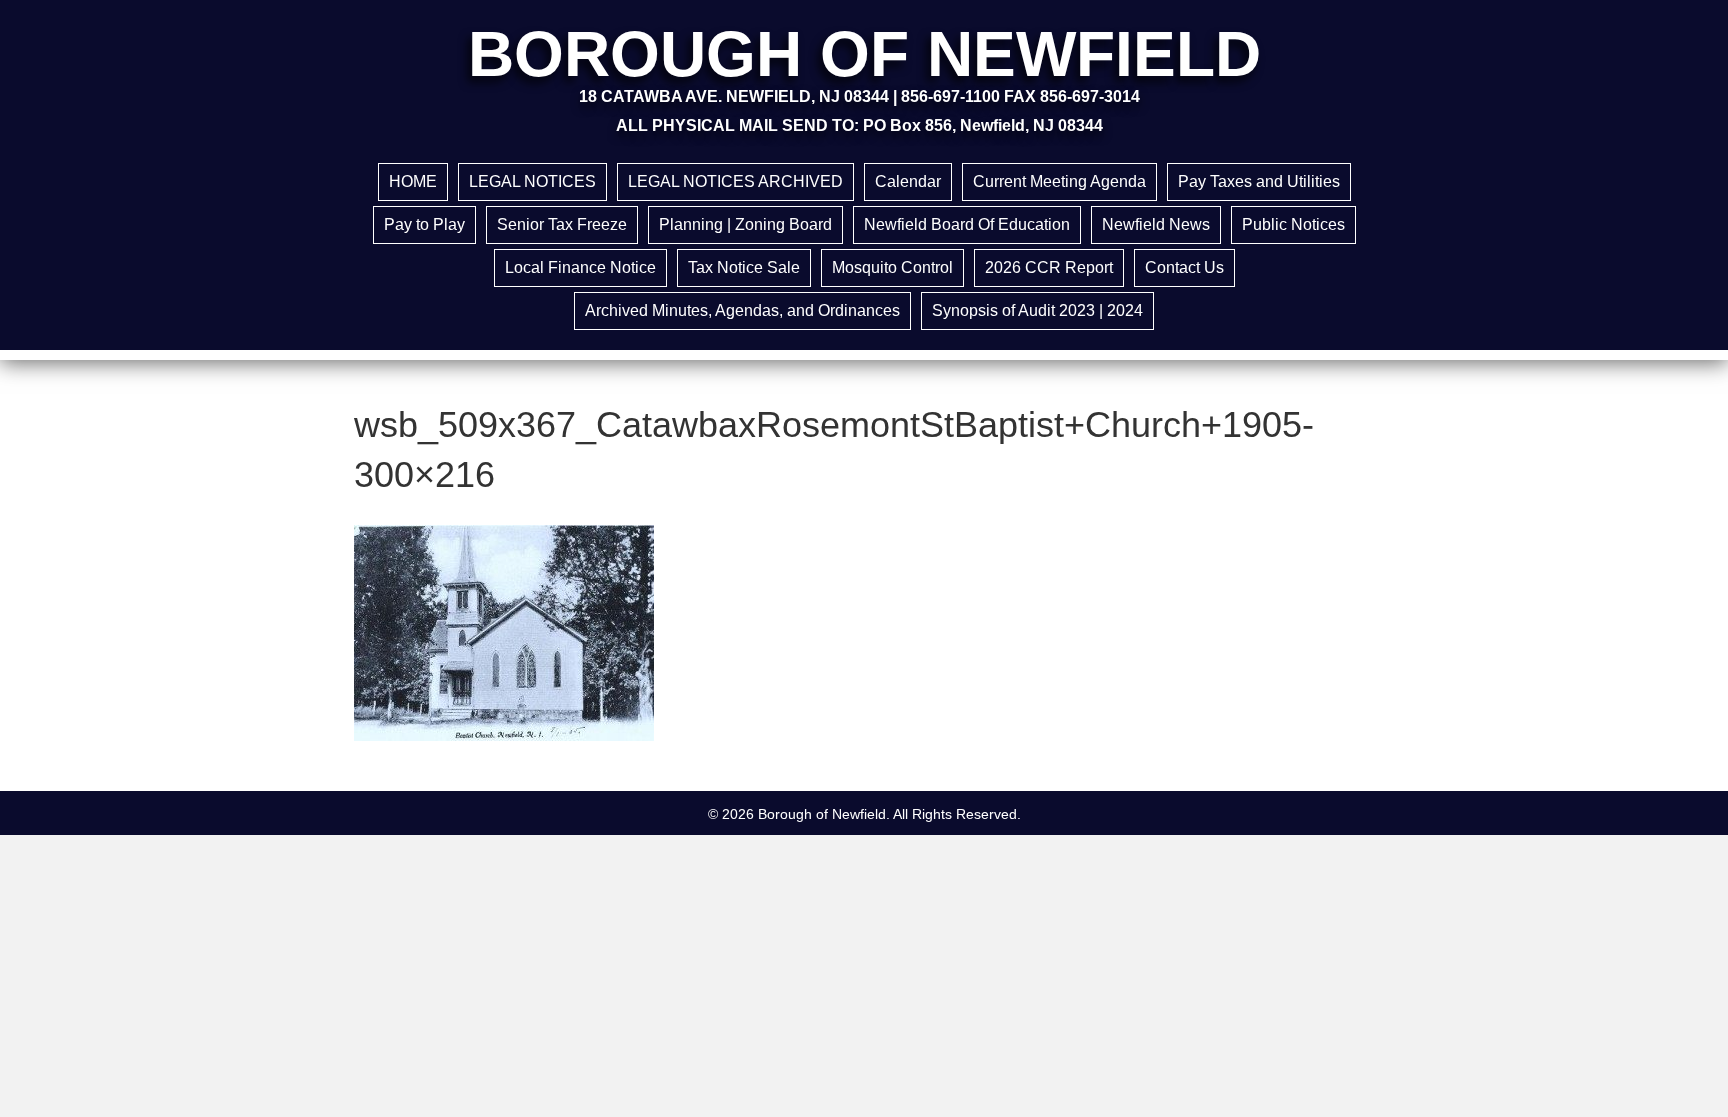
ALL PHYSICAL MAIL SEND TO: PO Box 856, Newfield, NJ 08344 (859, 125)
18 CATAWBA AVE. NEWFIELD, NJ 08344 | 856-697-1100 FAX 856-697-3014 (859, 96)
